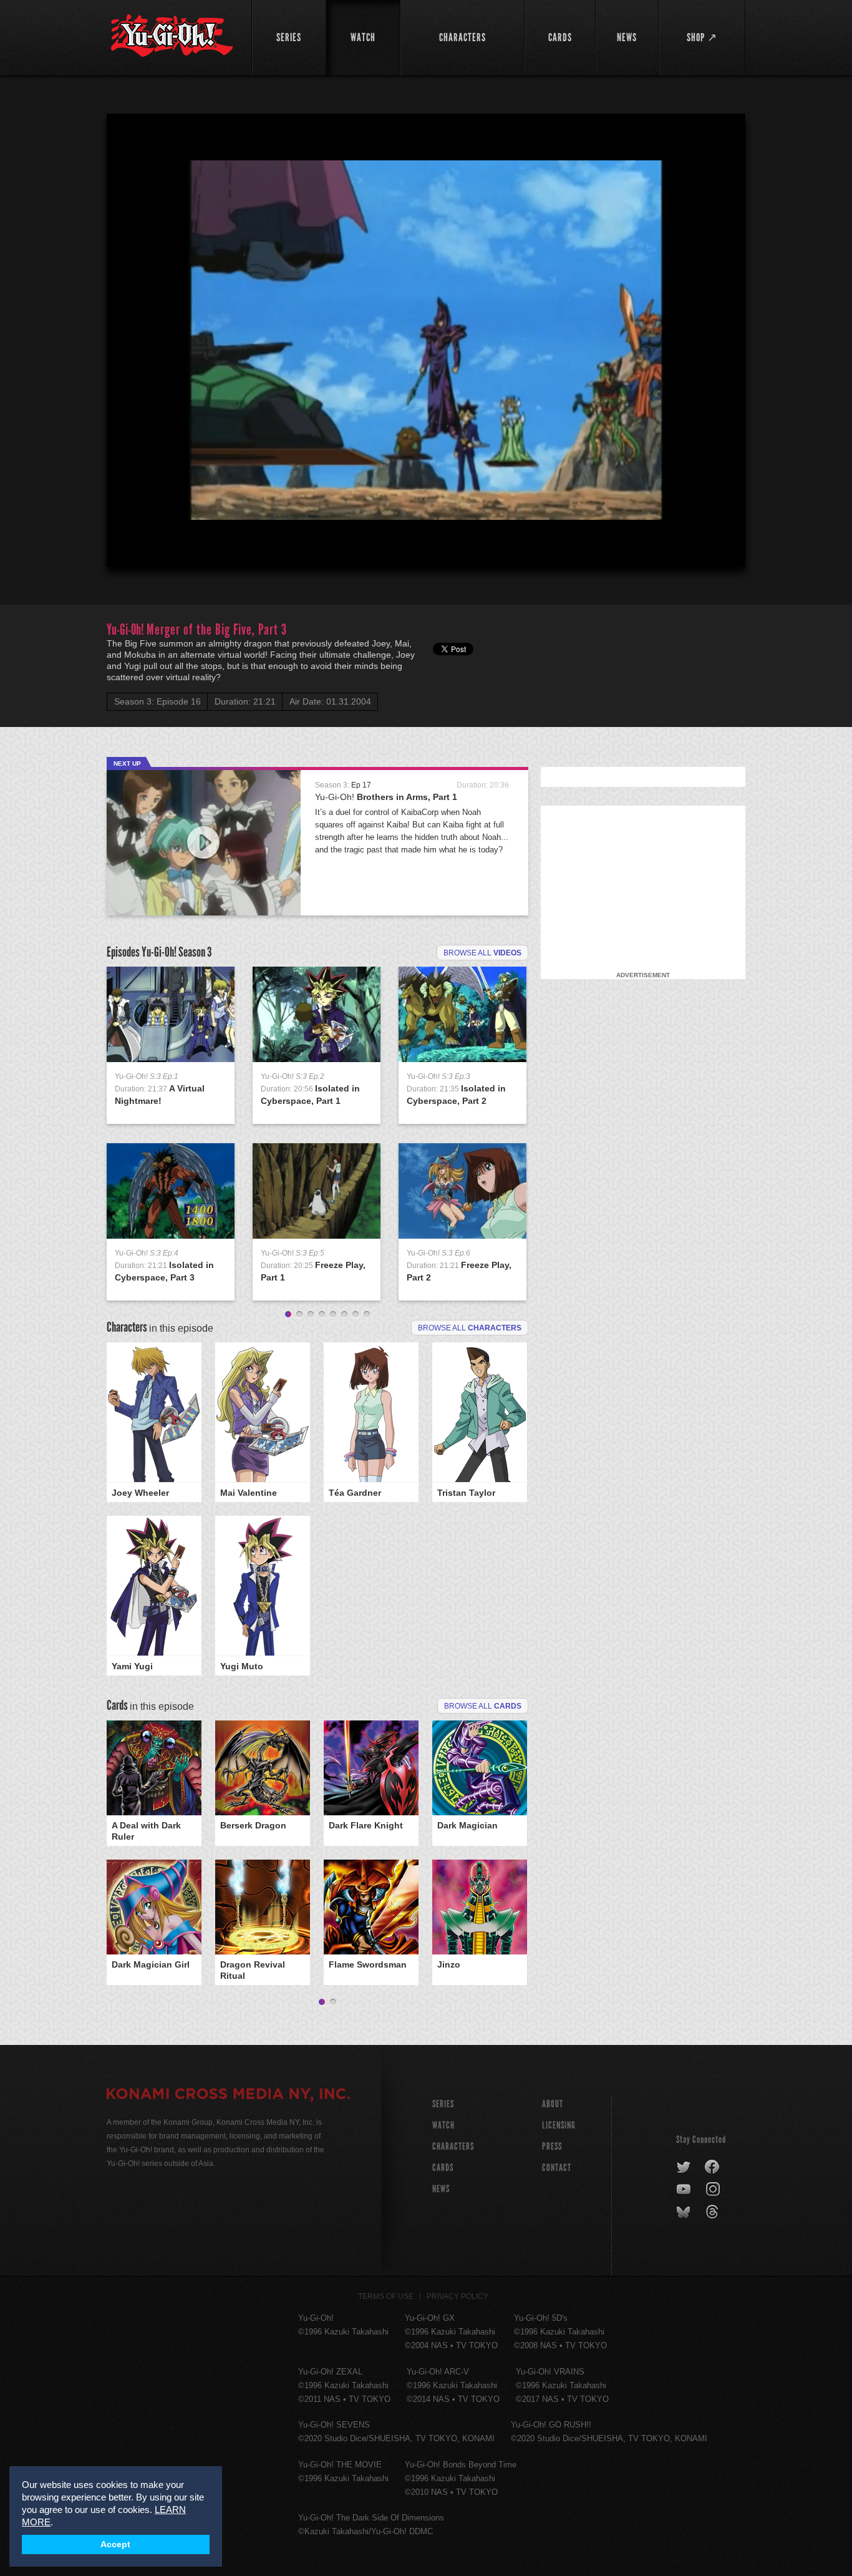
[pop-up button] (705, 547)
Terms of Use (386, 2296)
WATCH (443, 2125)
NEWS (441, 2189)
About (553, 2104)
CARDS (443, 2168)
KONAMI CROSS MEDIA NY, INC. (228, 2095)
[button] (428, 343)
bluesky (685, 2212)
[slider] (426, 527)
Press (552, 2146)
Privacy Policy (457, 2296)
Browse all (482, 953)
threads (714, 2212)
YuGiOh (172, 36)
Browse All (483, 1706)
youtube (685, 2190)
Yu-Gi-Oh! (386, 797)
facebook (713, 2167)
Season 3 (195, 952)
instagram (714, 2190)
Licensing (559, 2125)
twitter (684, 2167)
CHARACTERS (453, 2146)
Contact (557, 2168)
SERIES (443, 2104)
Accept (115, 2544)
